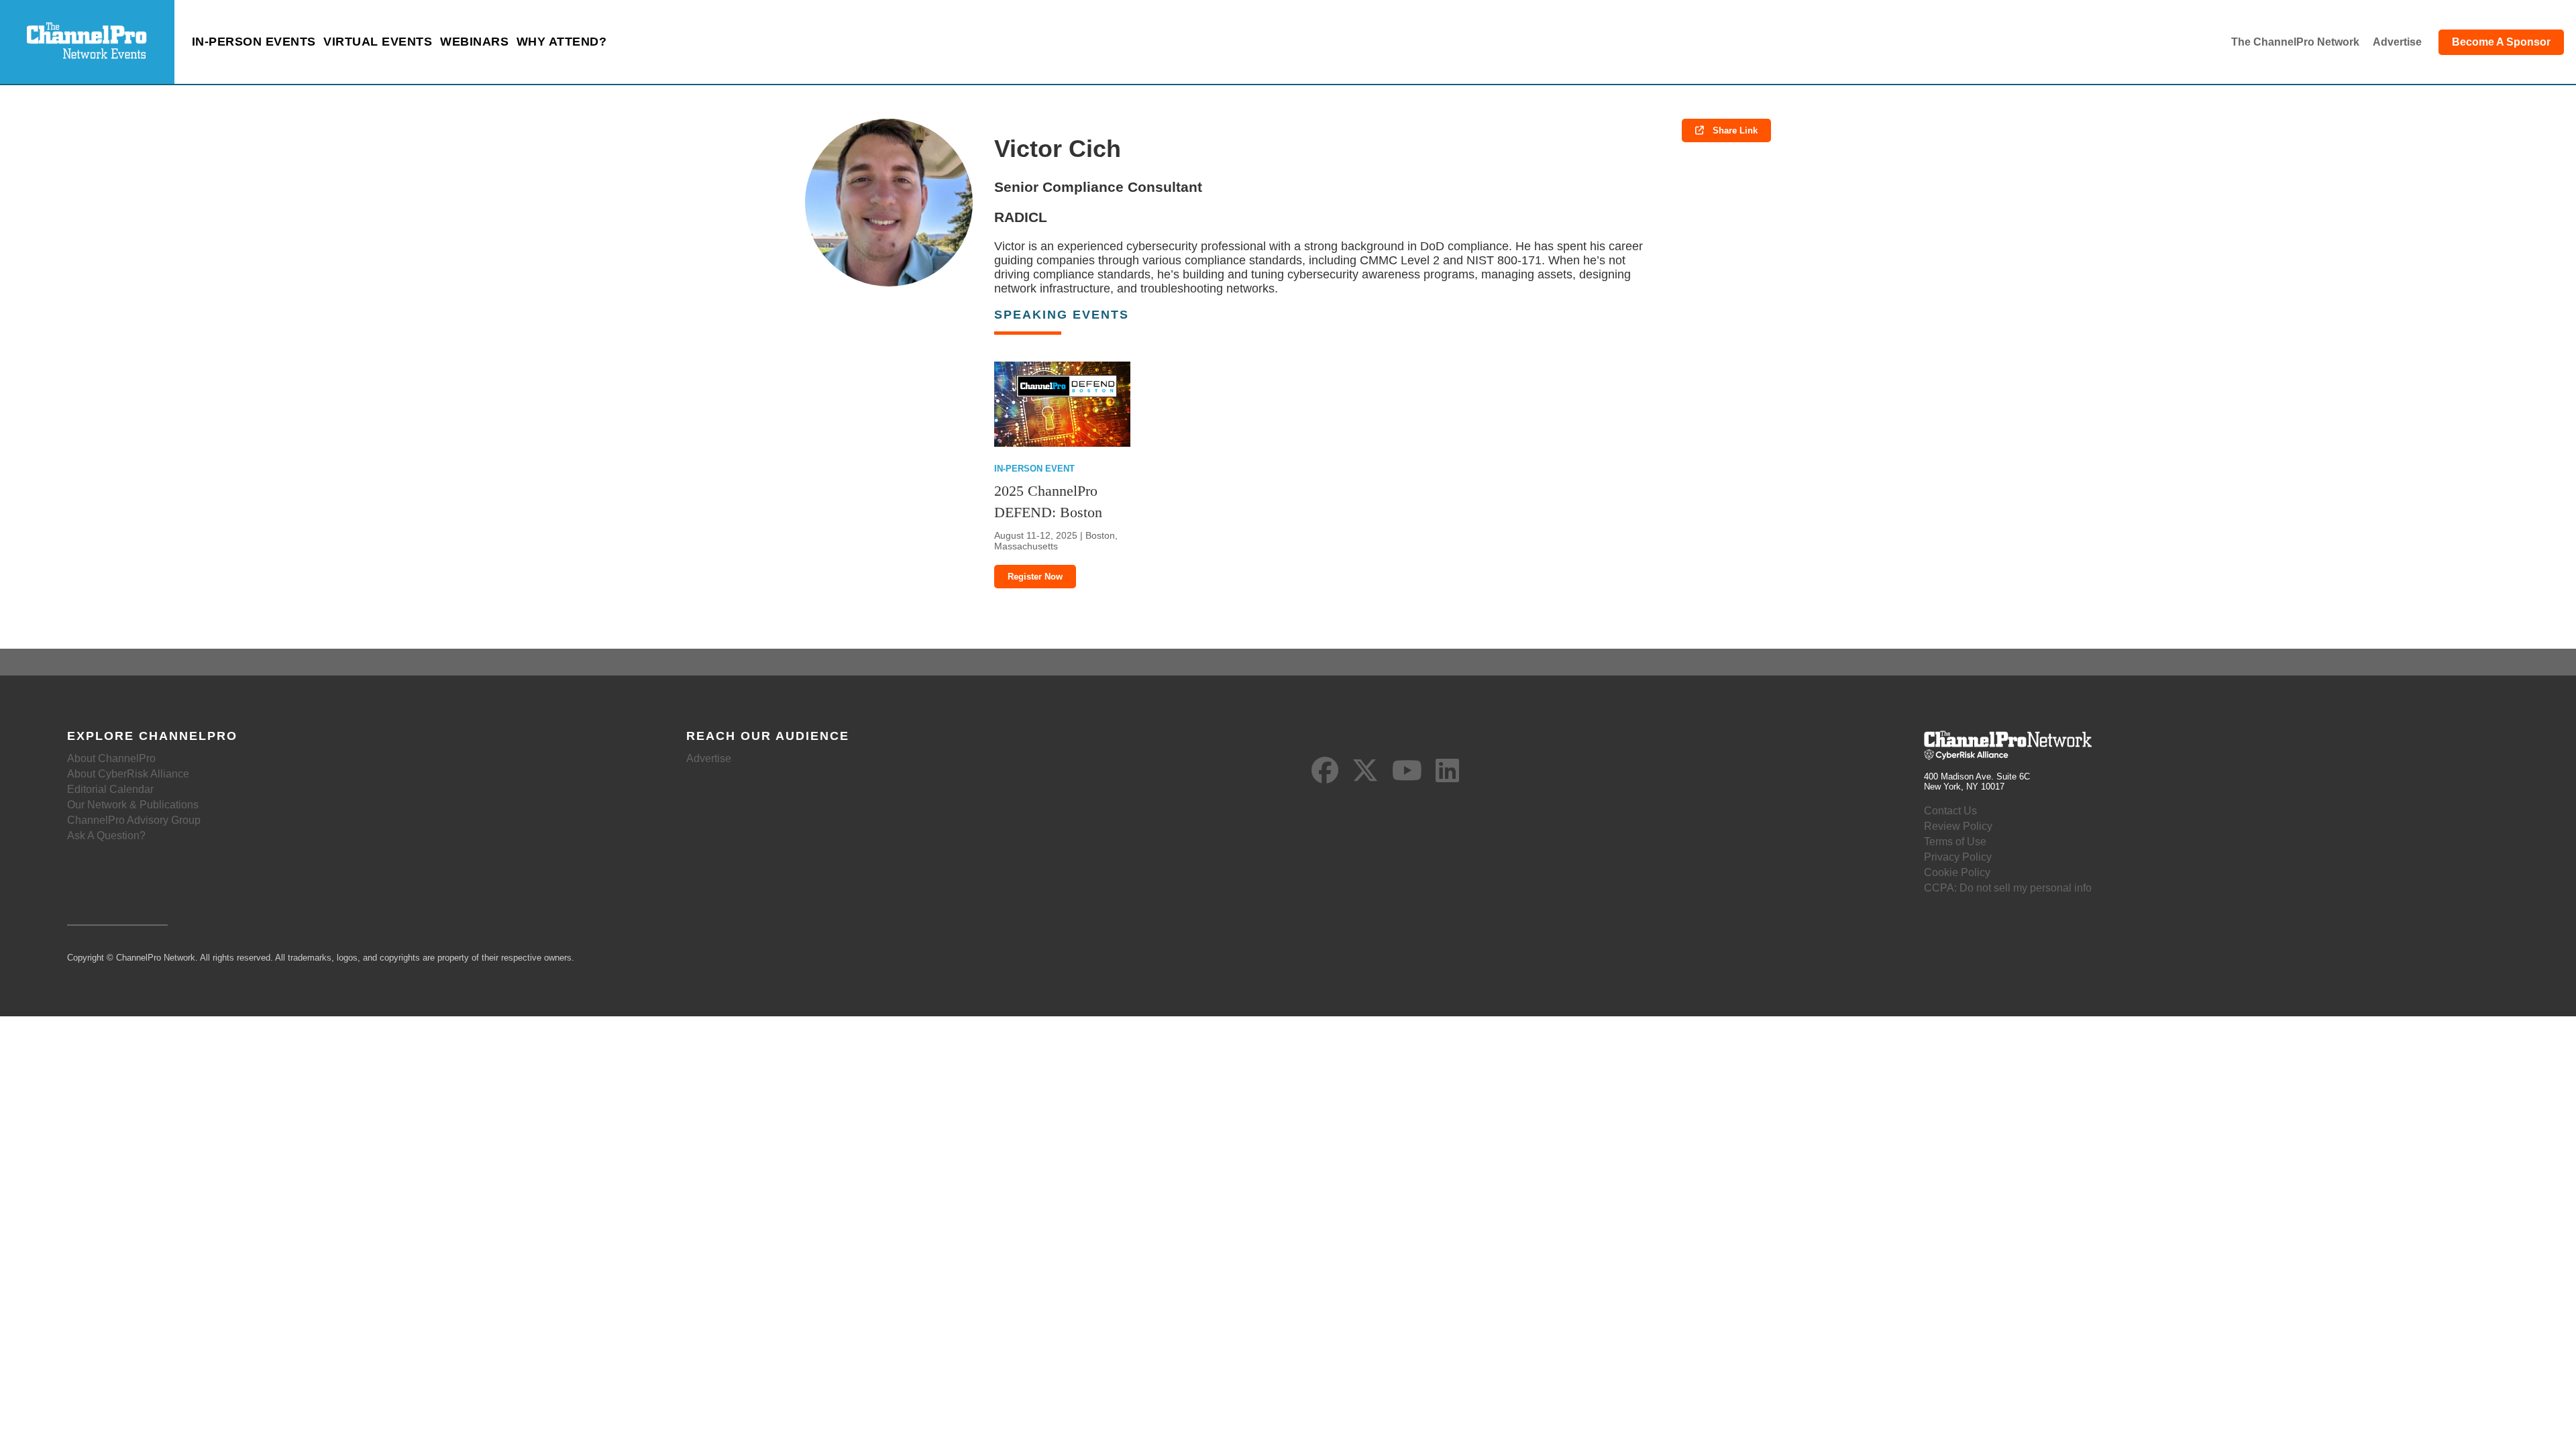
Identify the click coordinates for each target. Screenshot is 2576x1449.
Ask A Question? (106, 836)
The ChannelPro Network (2295, 42)
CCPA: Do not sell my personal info (2008, 888)
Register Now (1035, 577)
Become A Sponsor (2501, 42)
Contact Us (1950, 811)
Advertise (2397, 42)
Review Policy (1958, 826)
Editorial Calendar (110, 789)
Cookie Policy (1957, 872)
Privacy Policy (1958, 857)
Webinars (474, 42)
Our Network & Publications (133, 805)
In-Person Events (254, 42)
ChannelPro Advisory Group (134, 820)
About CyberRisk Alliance (128, 774)
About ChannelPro (111, 758)
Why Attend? (562, 42)
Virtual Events (378, 42)
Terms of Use (1955, 842)
